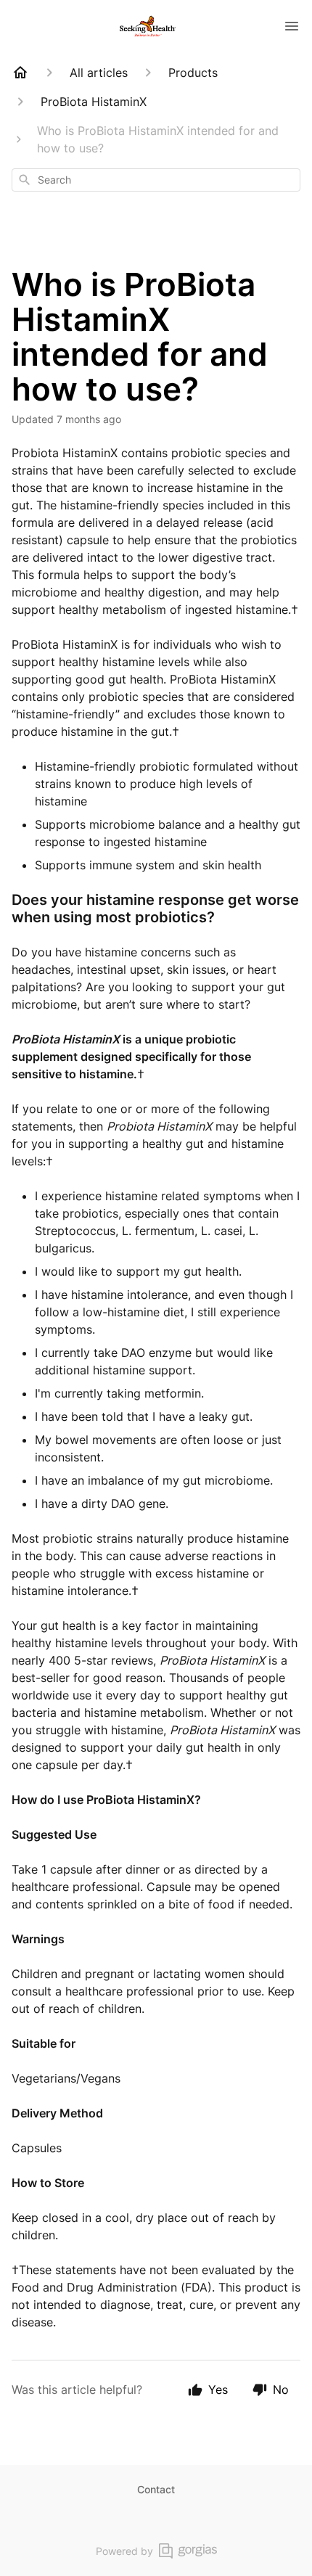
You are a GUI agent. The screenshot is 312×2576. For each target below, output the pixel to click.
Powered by (124, 2551)
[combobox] (156, 180)
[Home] (20, 73)
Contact (156, 2489)
